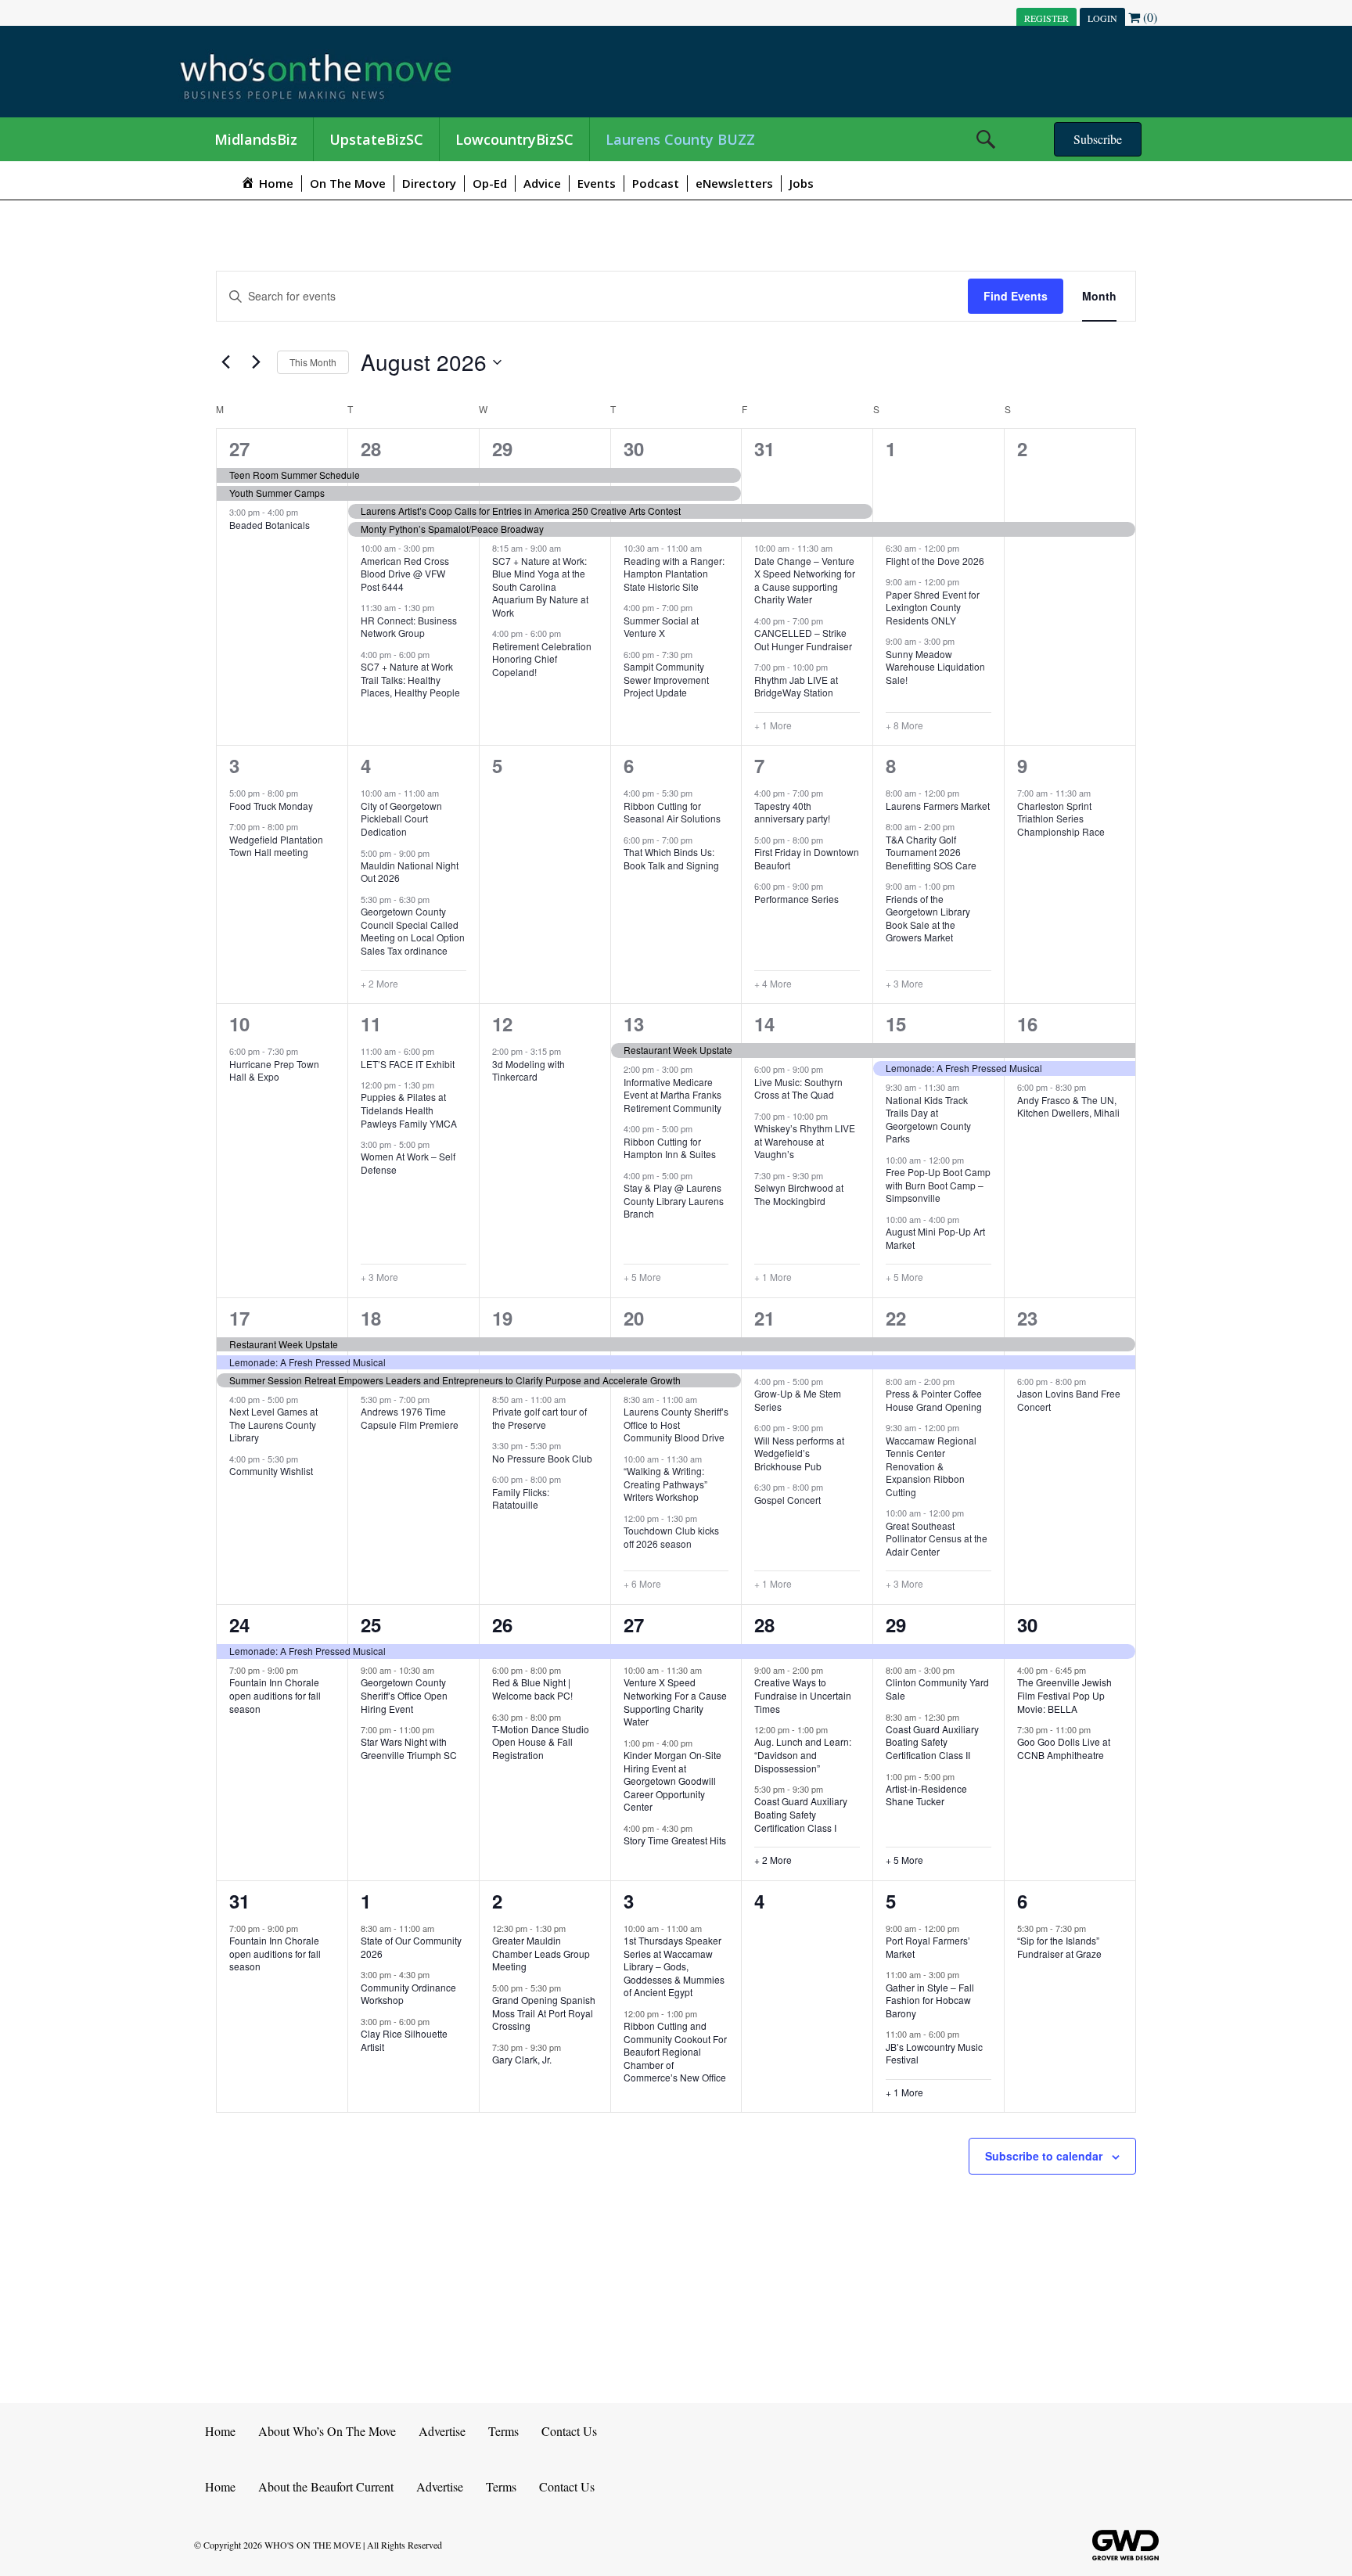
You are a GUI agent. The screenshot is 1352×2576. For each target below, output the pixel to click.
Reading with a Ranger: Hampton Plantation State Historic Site (674, 574)
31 (764, 448)
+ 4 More (773, 984)
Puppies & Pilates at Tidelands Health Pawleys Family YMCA (409, 1110)
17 (239, 1318)
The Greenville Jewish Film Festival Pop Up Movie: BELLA (1064, 1695)
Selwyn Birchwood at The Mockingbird (799, 1194)
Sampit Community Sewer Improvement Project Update (666, 679)
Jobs (802, 183)
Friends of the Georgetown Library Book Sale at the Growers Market (928, 918)
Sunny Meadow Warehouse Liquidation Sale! (935, 667)
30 (634, 448)
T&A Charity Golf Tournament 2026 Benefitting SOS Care (931, 852)
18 (371, 1318)
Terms (503, 2431)
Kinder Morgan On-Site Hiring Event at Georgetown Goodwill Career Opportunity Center (672, 1781)
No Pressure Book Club (542, 1458)
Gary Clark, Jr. (522, 2059)
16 (1027, 1024)
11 (371, 1024)
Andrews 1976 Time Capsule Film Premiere (410, 1418)
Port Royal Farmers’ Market (928, 1947)
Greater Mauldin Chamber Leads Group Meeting (541, 1953)
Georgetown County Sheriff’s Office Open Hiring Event (404, 1695)
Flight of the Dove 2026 (935, 561)
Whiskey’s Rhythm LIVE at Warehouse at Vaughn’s (805, 1141)
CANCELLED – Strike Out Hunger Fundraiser (803, 639)
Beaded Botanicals (270, 525)
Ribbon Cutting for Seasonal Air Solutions (672, 812)
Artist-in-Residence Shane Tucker (926, 1795)
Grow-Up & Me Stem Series (798, 1400)
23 (1027, 1318)
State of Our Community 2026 (411, 1947)
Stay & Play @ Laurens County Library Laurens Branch (674, 1200)
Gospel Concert (787, 1500)
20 (634, 1318)
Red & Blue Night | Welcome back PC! (532, 1689)
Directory (429, 183)
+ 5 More (642, 1277)
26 (502, 1624)
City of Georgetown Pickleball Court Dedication (401, 818)
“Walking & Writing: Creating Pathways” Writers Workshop (665, 1484)
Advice (542, 183)
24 (239, 1624)
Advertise (442, 2431)
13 (634, 1024)
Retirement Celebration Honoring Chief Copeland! (542, 659)
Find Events (1016, 296)
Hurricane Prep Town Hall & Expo (274, 1070)
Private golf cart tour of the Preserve (539, 1418)
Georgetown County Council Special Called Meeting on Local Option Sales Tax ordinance (413, 931)
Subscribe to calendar (1044, 2156)
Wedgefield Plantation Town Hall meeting (276, 846)
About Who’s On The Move (327, 2431)
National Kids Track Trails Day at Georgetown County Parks (928, 1119)
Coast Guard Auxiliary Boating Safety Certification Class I (801, 1814)
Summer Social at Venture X (661, 627)
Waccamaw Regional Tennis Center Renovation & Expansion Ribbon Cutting (931, 1466)
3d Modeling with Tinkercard (529, 1070)
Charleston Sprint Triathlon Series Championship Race (1061, 818)
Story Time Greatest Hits (675, 1840)
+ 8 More (904, 725)
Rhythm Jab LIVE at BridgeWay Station (796, 686)
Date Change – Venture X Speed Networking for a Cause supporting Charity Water (805, 580)
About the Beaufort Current (326, 2486)
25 (371, 1624)
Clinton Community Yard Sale (937, 1689)
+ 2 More (379, 984)
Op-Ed (490, 183)
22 (896, 1318)
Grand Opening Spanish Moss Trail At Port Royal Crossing (544, 2013)
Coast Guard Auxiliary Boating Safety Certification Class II (932, 1742)
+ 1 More (773, 725)
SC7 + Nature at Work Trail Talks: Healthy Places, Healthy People (410, 679)
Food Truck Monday (271, 806)
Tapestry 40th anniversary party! (792, 812)
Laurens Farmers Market (938, 806)
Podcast (656, 183)
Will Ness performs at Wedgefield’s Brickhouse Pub (799, 1453)
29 (502, 448)
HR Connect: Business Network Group (409, 627)
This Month (313, 362)
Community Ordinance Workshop (408, 1994)
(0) (1149, 17)
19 (502, 1318)
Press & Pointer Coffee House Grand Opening (934, 1400)
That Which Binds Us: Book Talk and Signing (671, 858)
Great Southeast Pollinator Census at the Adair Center (937, 1538)
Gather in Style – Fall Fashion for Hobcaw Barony (930, 2000)
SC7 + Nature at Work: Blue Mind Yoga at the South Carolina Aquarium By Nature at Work (540, 586)
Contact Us (569, 2431)
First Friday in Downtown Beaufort (807, 858)
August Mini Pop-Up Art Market (935, 1238)
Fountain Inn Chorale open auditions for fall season (275, 1695)
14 (764, 1024)
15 (896, 1024)
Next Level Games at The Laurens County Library (273, 1424)
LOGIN (1102, 18)
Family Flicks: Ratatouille (521, 1498)
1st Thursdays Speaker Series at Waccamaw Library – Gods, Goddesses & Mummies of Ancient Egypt (674, 1966)
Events (597, 183)
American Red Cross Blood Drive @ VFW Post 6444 (405, 574)
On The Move (348, 183)
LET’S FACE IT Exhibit (408, 1064)
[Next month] (256, 362)
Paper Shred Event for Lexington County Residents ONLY (933, 607)
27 (239, 448)
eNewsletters (734, 183)
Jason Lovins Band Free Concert (1069, 1400)
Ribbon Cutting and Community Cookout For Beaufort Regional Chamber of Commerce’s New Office (675, 2051)
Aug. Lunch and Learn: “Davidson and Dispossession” (803, 1754)
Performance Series (796, 899)
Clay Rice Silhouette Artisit (404, 2040)
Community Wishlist (271, 1471)
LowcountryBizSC (514, 139)
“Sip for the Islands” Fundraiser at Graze (1059, 1947)
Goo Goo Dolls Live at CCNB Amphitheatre (1064, 1748)
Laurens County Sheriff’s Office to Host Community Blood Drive (676, 1424)
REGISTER (1046, 18)
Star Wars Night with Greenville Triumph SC (409, 1748)
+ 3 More (904, 984)
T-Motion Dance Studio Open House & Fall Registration (541, 1742)
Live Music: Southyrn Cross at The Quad (798, 1088)
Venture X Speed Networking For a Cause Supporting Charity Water (675, 1702)
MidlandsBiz (256, 139)
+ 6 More (642, 1584)
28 (371, 448)
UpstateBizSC (376, 139)
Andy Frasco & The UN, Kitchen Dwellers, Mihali (1068, 1106)
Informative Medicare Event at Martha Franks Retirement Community (672, 1095)
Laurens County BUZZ (680, 139)
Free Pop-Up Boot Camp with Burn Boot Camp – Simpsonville (938, 1185)
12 (502, 1024)
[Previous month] (225, 362)
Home (220, 2431)
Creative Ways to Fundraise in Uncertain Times (803, 1695)
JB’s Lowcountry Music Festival (934, 2053)
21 (764, 1318)
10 (239, 1024)
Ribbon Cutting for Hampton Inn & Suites (670, 1148)
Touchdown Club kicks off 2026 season (671, 1537)
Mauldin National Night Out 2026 (410, 872)
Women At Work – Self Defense (408, 1163)
